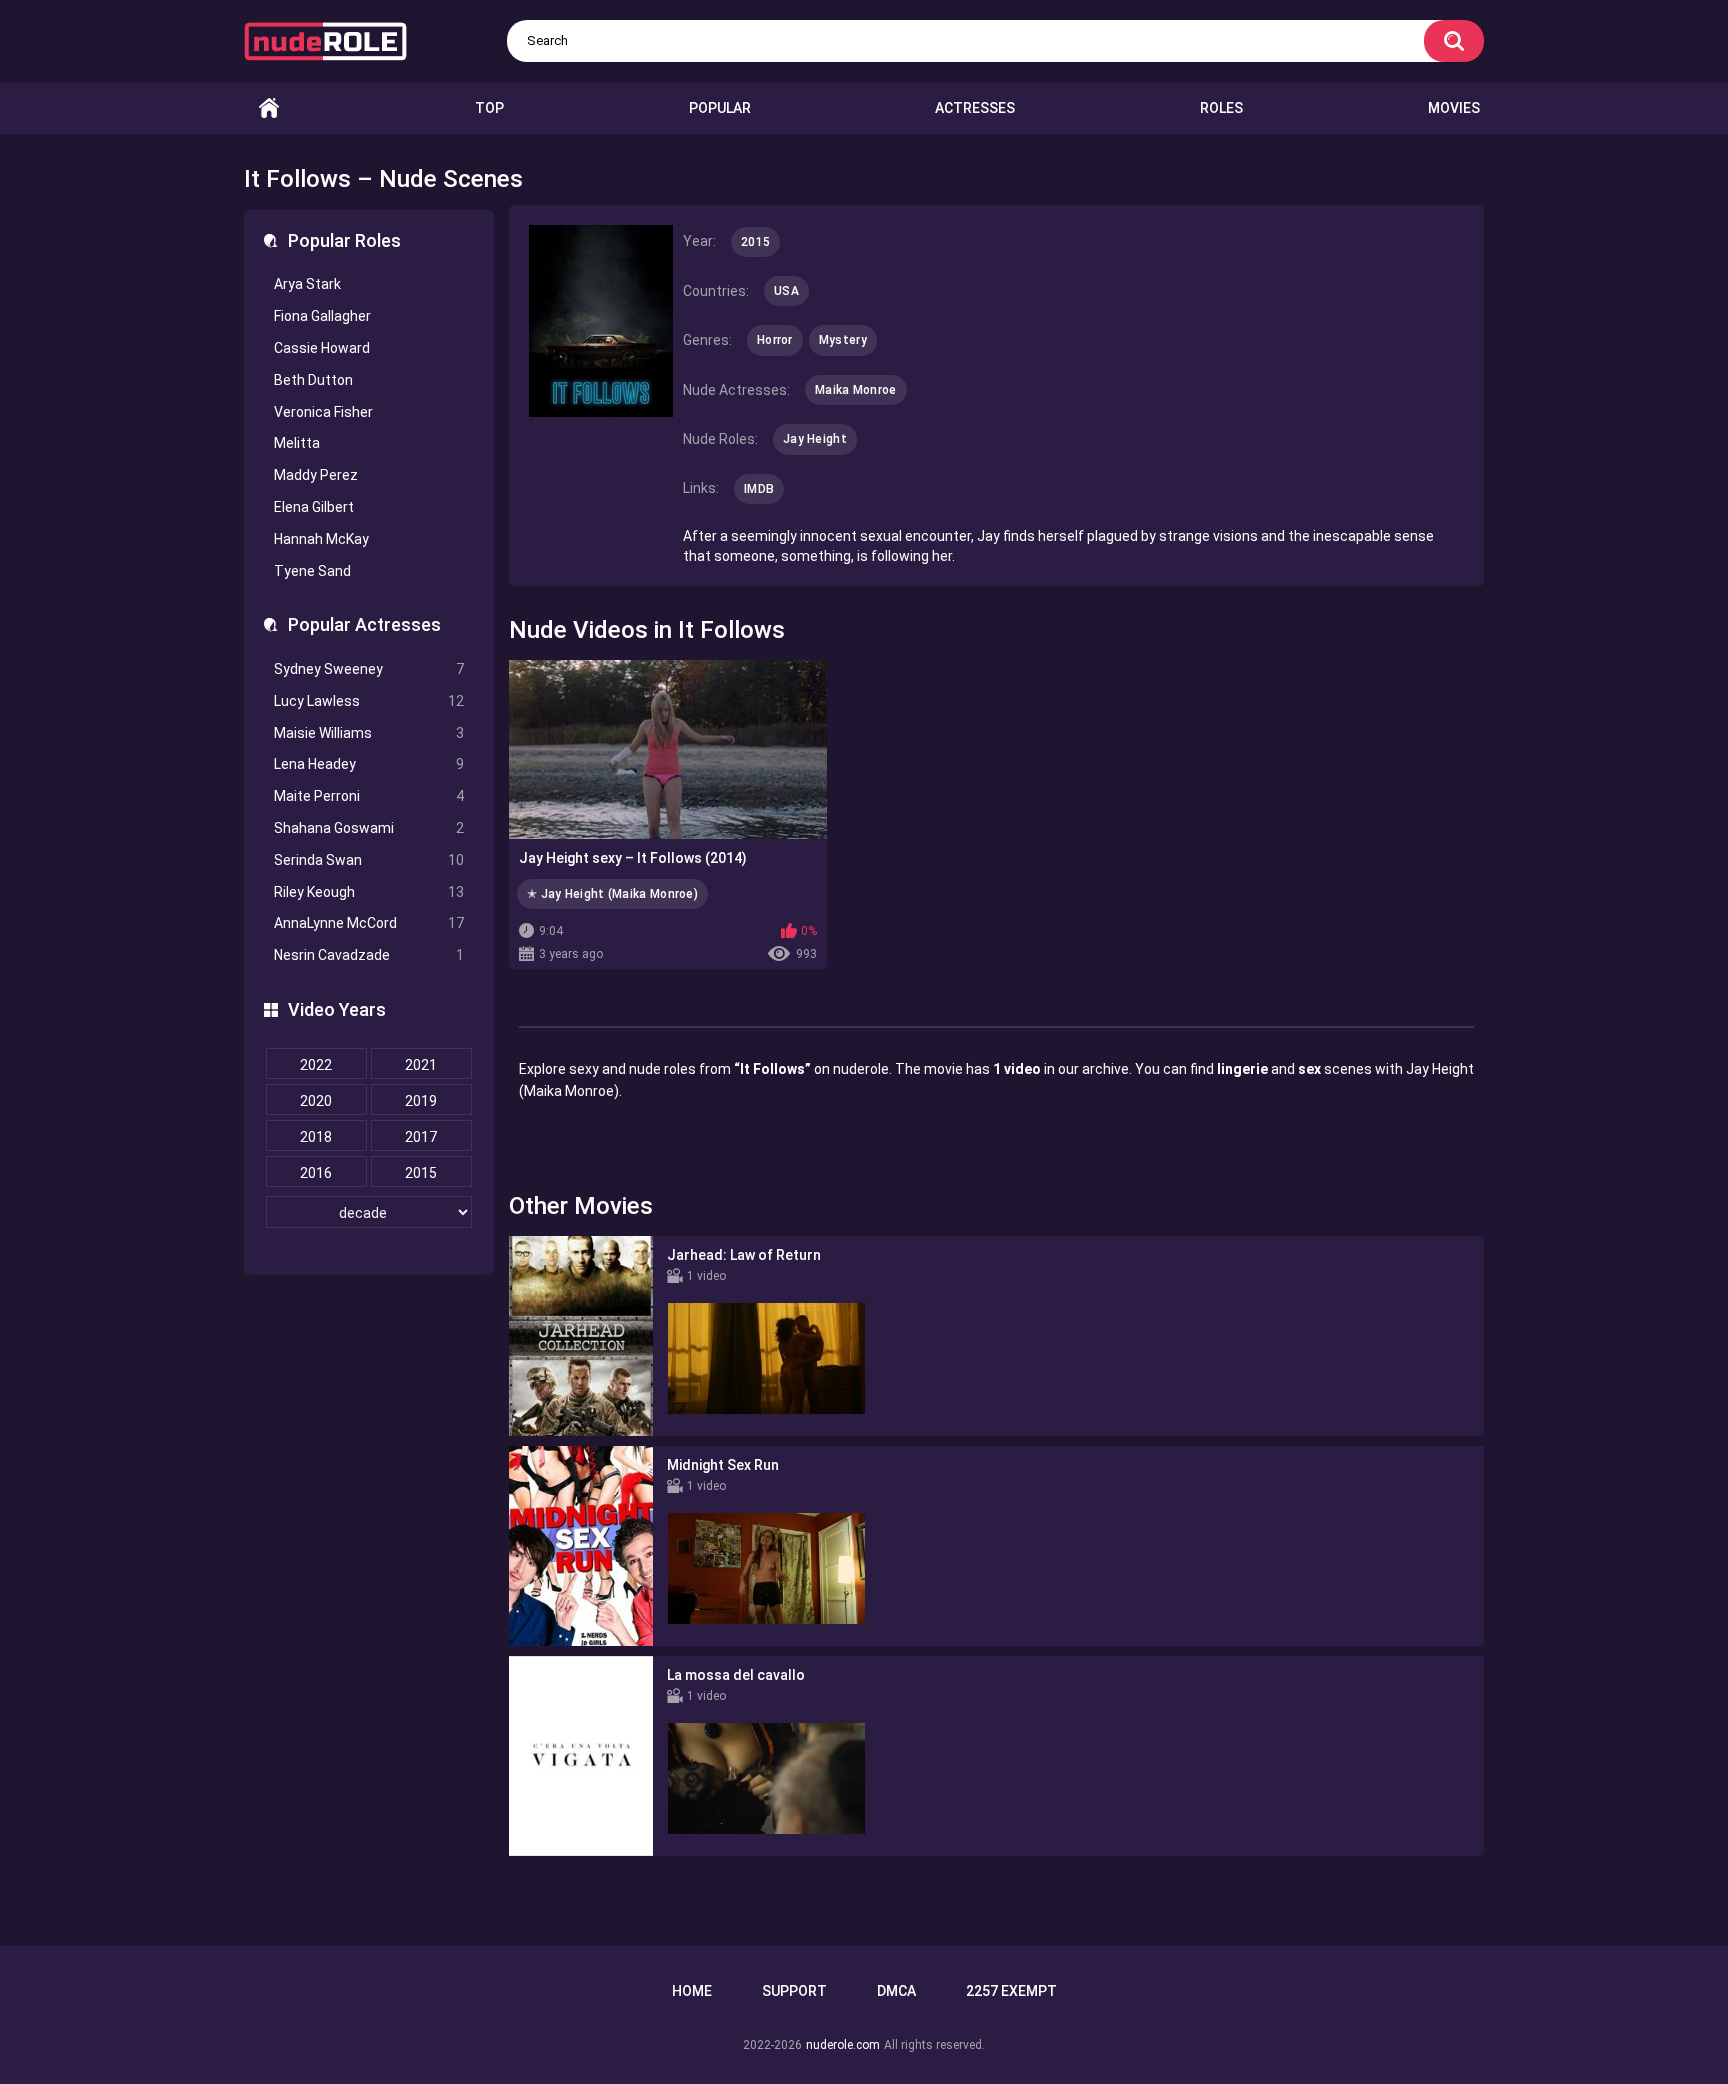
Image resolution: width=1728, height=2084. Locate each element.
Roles (1221, 108)
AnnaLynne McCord (369, 923)
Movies (1454, 108)
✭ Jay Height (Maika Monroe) (612, 894)
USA (786, 291)
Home (269, 108)
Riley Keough (369, 892)
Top (489, 108)
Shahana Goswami (369, 828)
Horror (775, 340)
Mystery (843, 340)
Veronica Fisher (323, 412)
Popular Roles (344, 240)
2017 (421, 1137)
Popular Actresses (364, 624)
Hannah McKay (321, 539)
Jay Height (815, 439)
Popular (720, 108)
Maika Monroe (856, 390)
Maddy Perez (316, 475)
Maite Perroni (369, 796)
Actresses (975, 108)
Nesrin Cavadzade (369, 955)
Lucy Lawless (369, 701)
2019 (421, 1101)
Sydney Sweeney (369, 669)
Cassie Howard (322, 348)
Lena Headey (369, 764)
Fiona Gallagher (322, 316)
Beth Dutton (313, 380)
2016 (316, 1173)
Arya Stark (307, 284)
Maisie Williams (369, 733)
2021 (421, 1065)
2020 (316, 1101)
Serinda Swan (369, 860)
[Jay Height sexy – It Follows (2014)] (668, 749)
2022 (316, 1065)
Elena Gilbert (314, 507)
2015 (421, 1173)
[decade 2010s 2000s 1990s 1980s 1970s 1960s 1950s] (369, 1213)
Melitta (297, 443)
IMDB (759, 489)
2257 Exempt (1011, 1991)
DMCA (896, 1991)
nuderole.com (843, 2045)
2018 (316, 1137)
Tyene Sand (312, 571)
